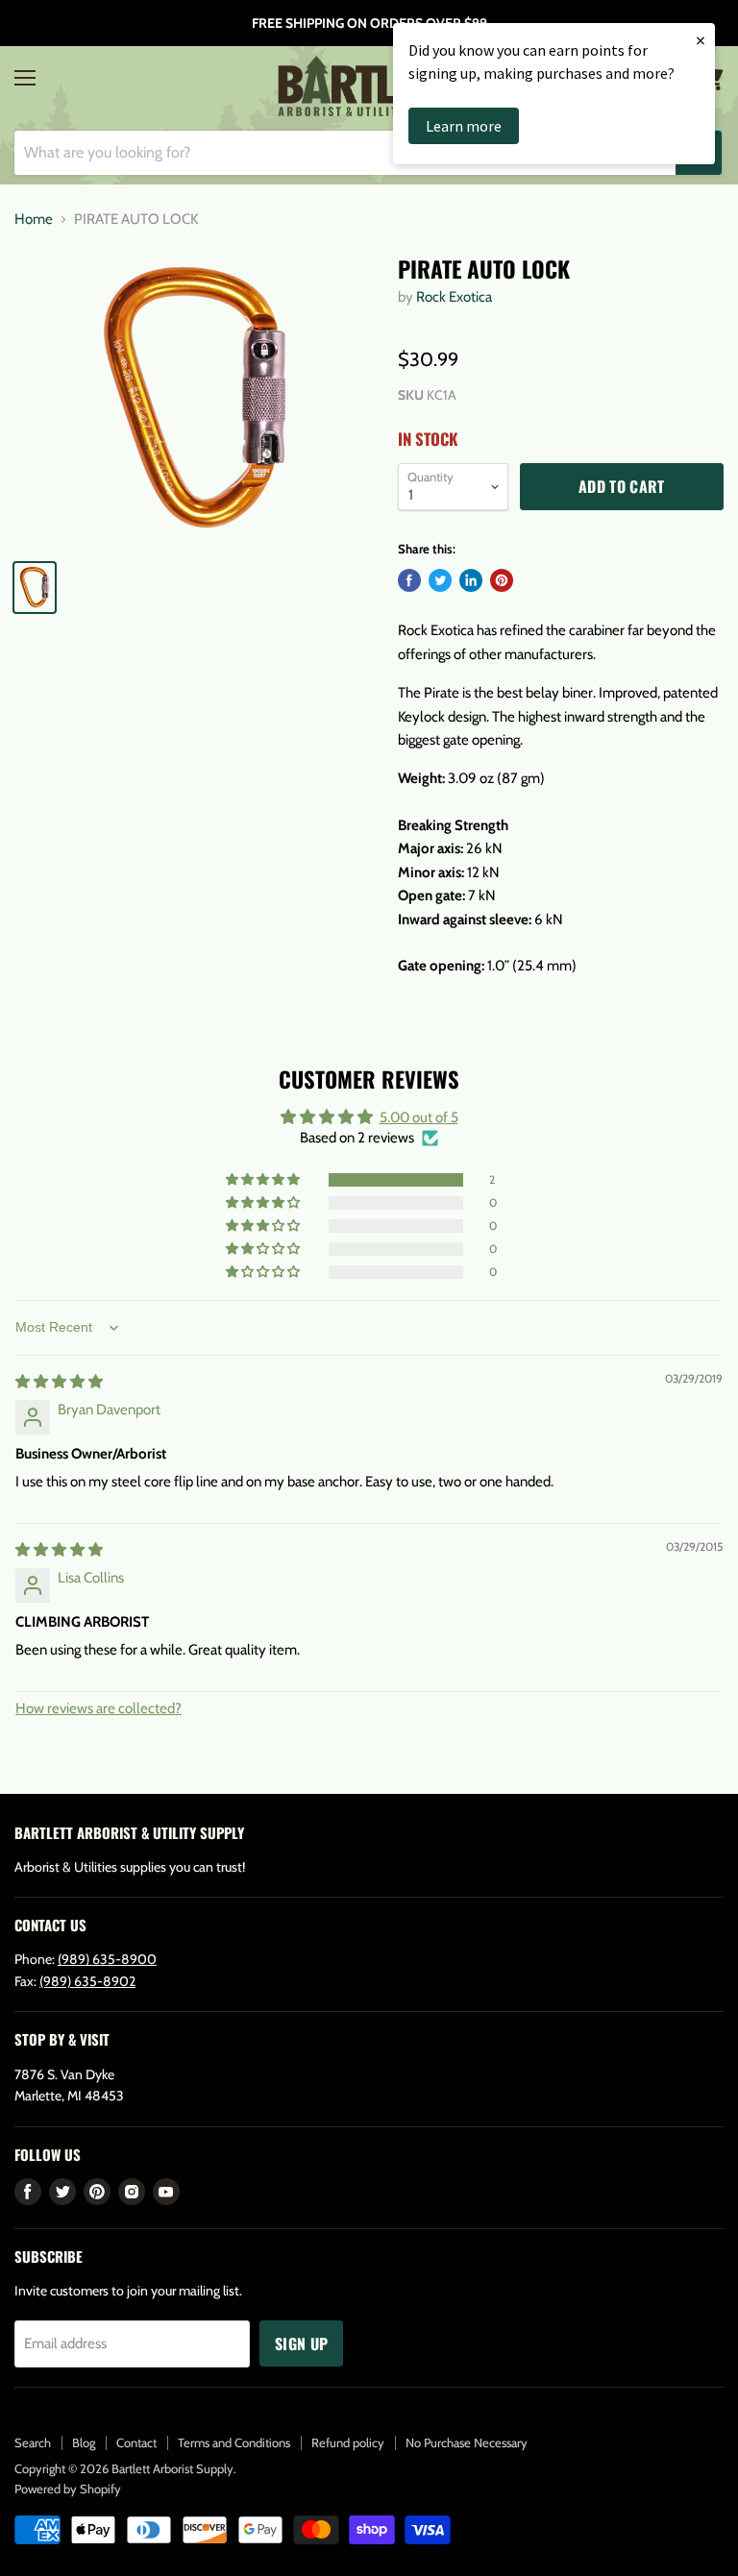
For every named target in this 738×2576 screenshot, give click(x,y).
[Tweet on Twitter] (440, 580)
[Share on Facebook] (409, 580)
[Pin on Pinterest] (502, 580)
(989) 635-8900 (107, 1959)
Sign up (301, 2343)
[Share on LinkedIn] (471, 580)
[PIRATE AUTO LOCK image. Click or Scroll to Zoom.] (197, 400)
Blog (84, 2442)
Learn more (464, 126)
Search (33, 2442)
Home (34, 220)
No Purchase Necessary (467, 2442)
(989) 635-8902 (87, 1981)
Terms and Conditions (234, 2442)
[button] (264, 1180)
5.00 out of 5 (419, 1117)
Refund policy (348, 2442)
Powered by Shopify (68, 2489)
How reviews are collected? (98, 1708)
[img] (59, 1382)
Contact (136, 2442)
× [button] (701, 40)
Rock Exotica (454, 297)
